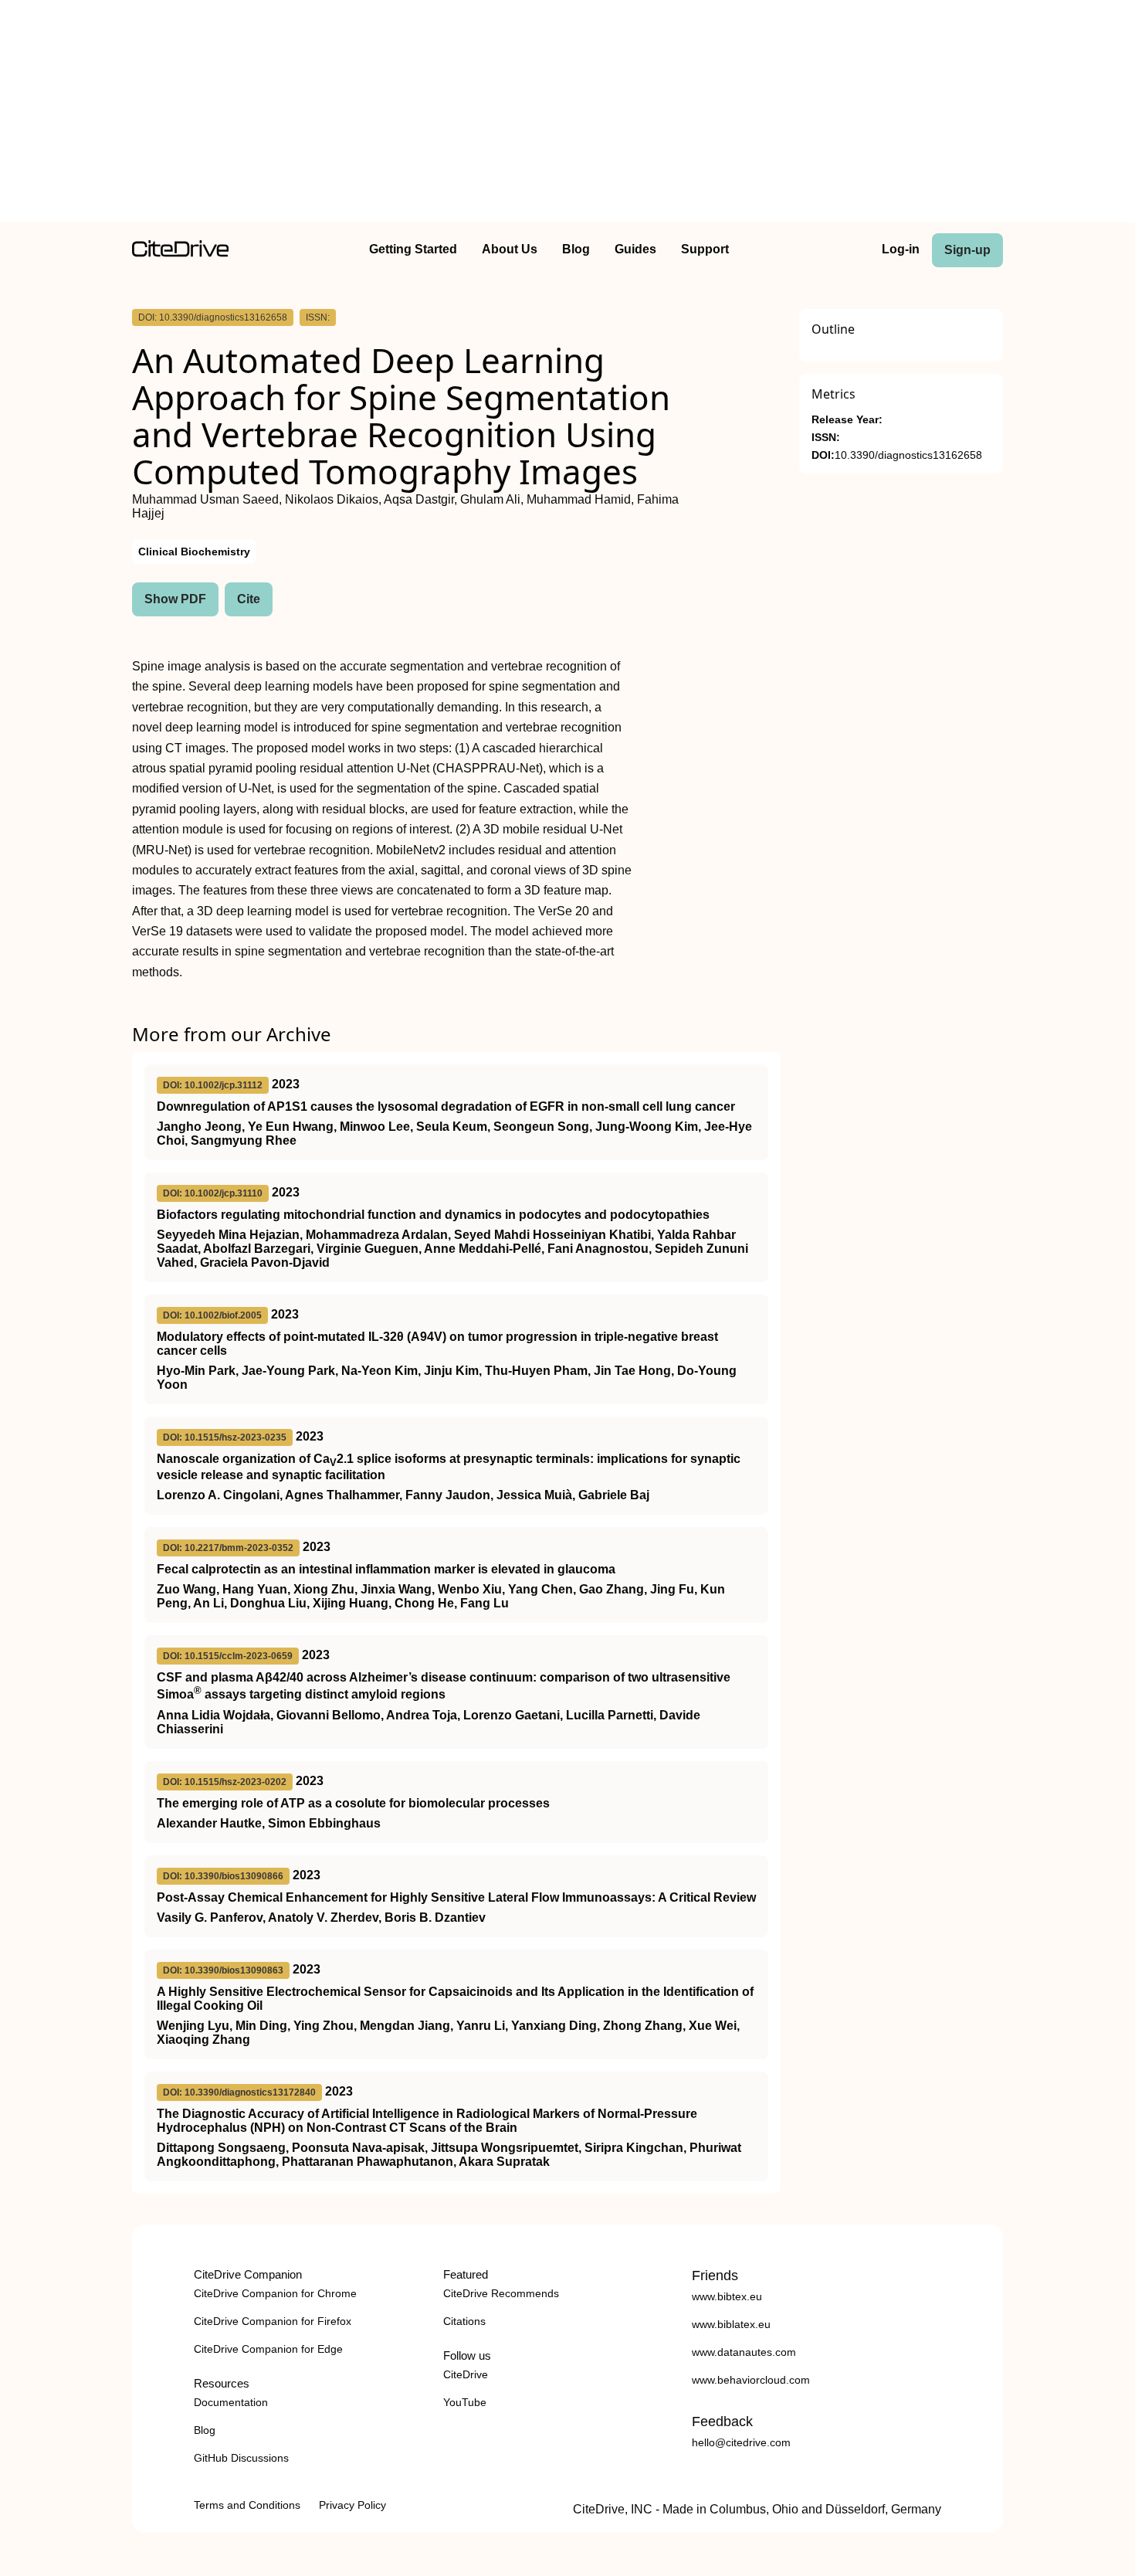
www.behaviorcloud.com (751, 2380)
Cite (249, 599)
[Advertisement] (567, 114)
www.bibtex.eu (727, 2296)
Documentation (231, 2402)
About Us (510, 249)
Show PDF (175, 599)
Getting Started (413, 249)
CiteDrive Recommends (501, 2293)
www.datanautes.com (744, 2352)
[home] (180, 253)
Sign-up (967, 250)
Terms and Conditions (247, 2505)
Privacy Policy (352, 2505)
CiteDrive (466, 2374)
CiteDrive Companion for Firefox (273, 2321)
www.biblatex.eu (731, 2324)
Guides (635, 249)
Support (705, 249)
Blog (576, 249)
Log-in (901, 249)
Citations (464, 2321)
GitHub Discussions (241, 2458)
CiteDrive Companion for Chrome (275, 2293)
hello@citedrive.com (741, 2442)
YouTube (465, 2402)
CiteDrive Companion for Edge (268, 2349)
